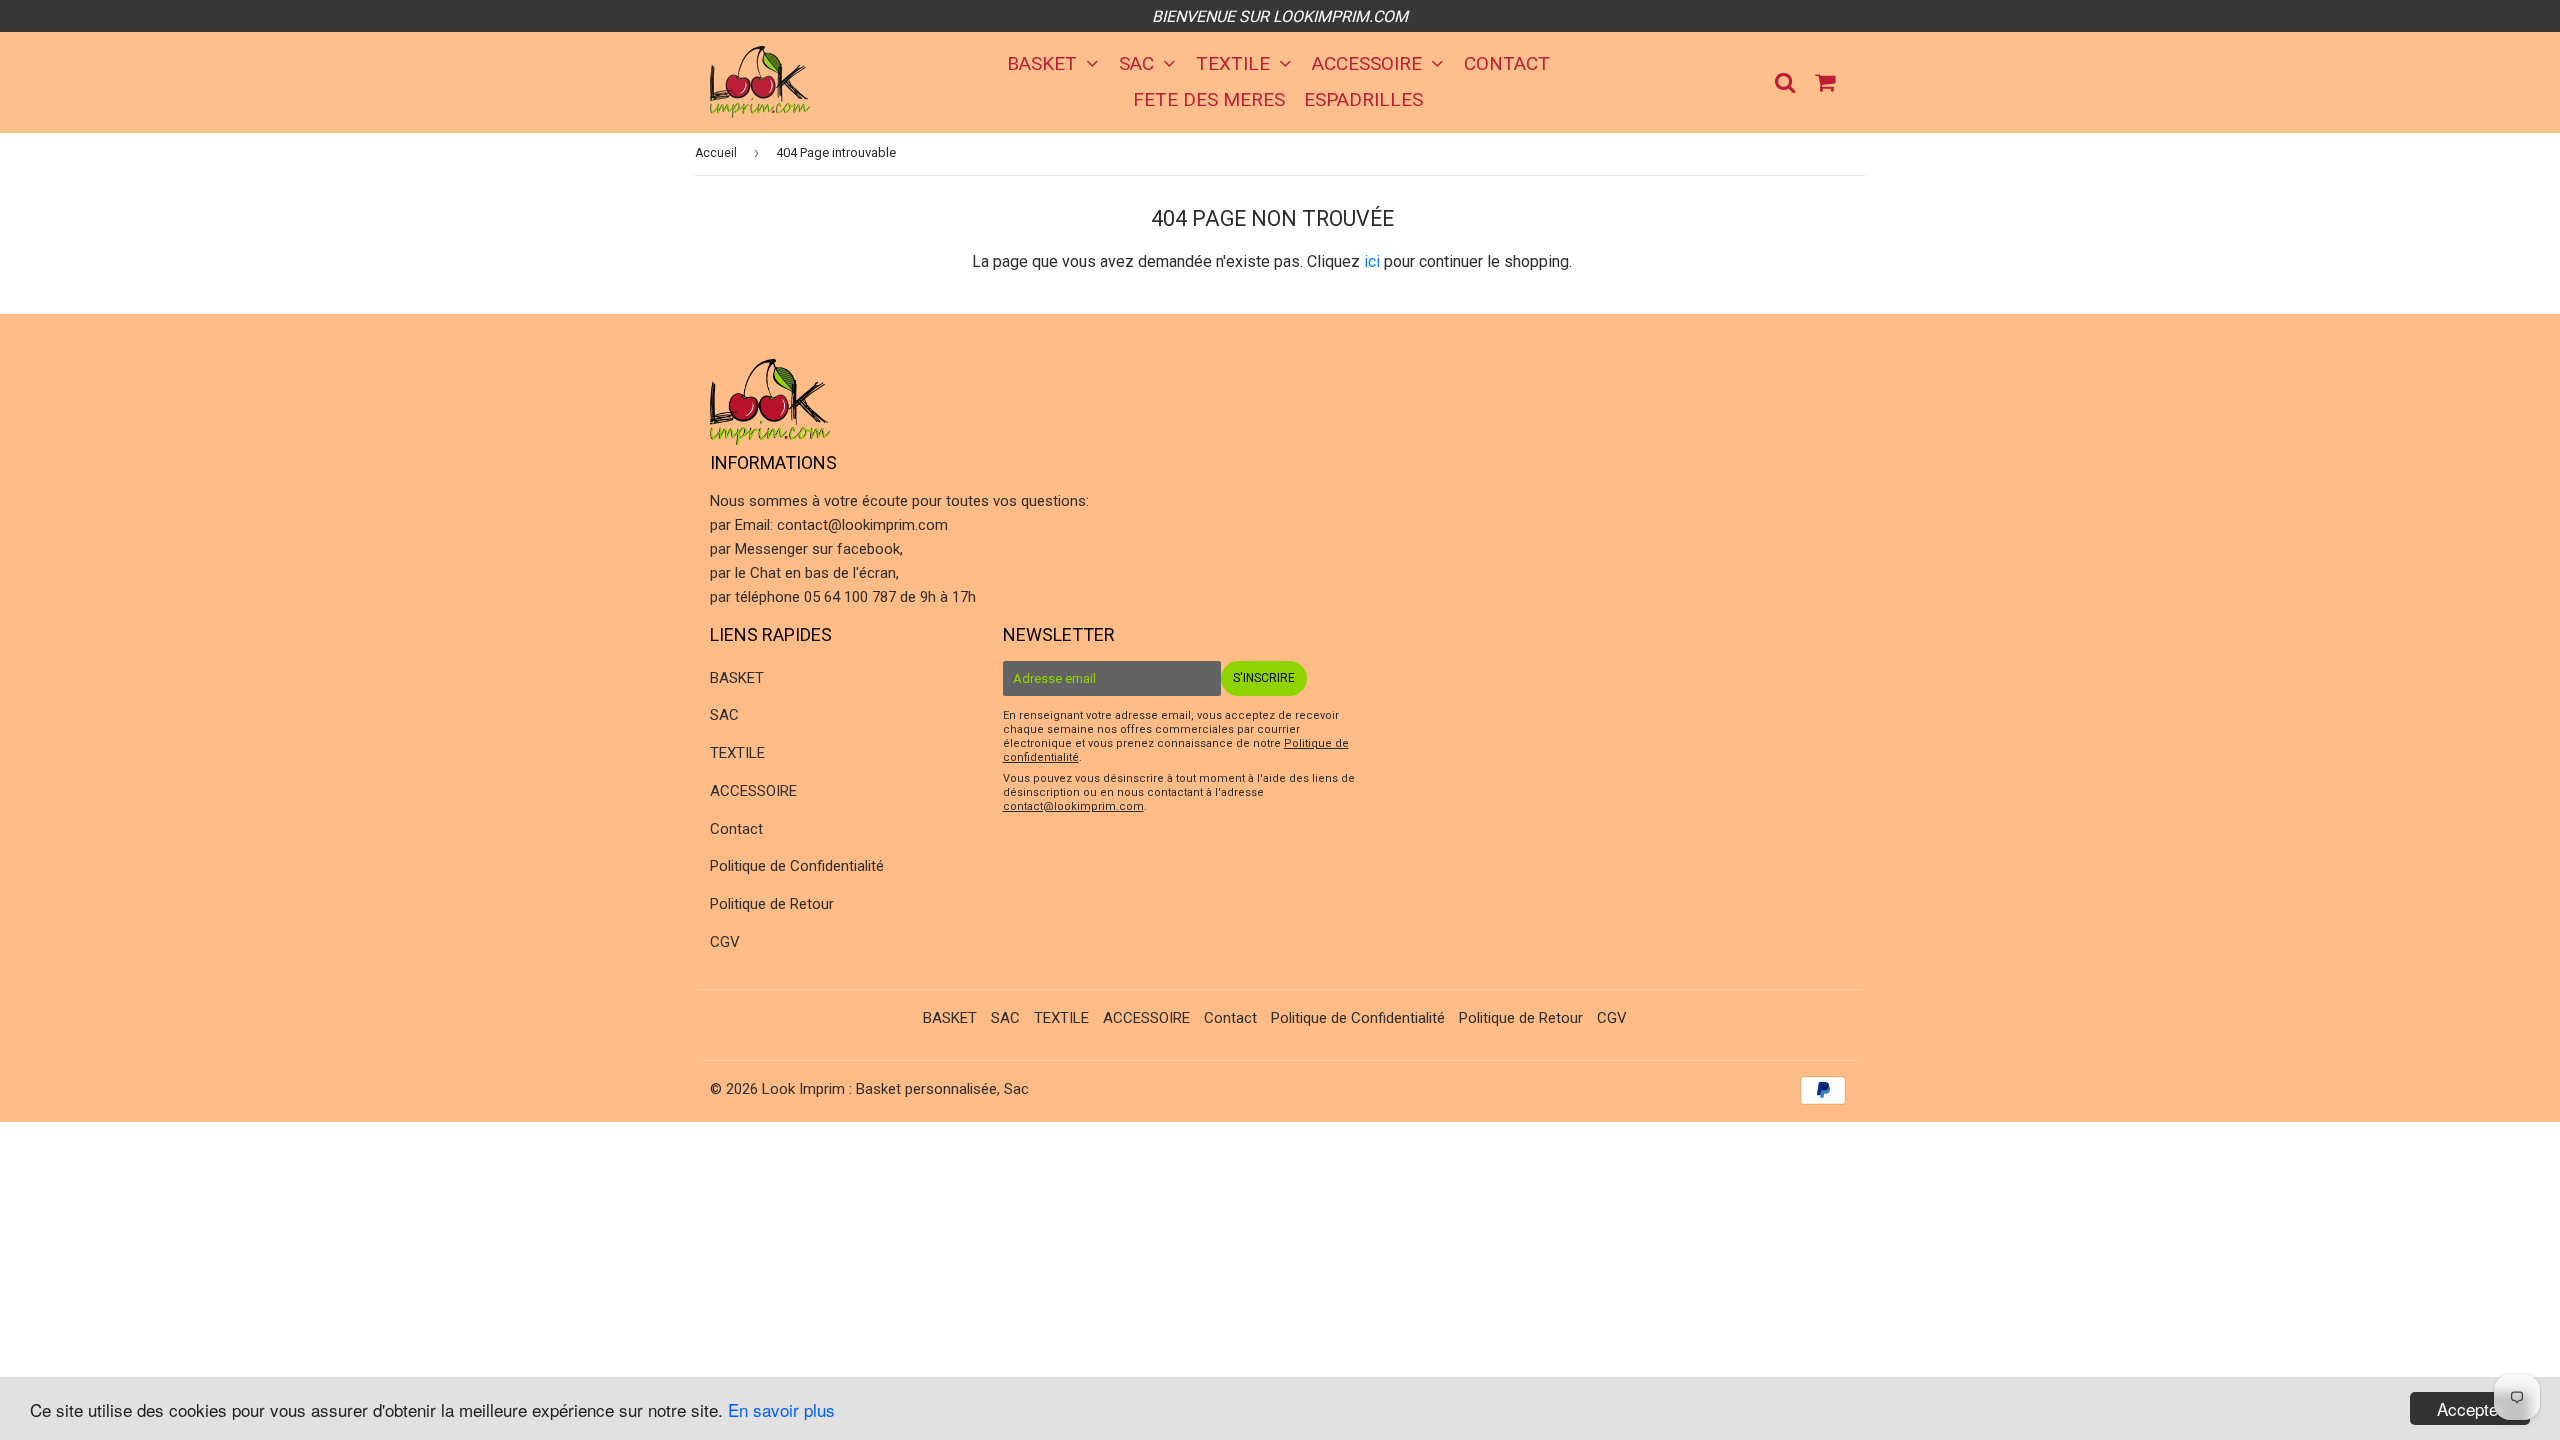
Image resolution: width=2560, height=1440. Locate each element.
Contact (736, 829)
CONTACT (1507, 63)
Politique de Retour (772, 904)
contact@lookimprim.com (862, 525)
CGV (725, 942)
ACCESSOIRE (1369, 63)
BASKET (1044, 63)
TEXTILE (1235, 63)
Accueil (716, 153)
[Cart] (1827, 81)
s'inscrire (1264, 678)
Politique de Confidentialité (797, 866)
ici (1372, 261)
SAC (1139, 63)
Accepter (2470, 1408)
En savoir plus (781, 1409)
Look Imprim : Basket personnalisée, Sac (895, 1089)
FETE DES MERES (1209, 99)
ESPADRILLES (1363, 99)
